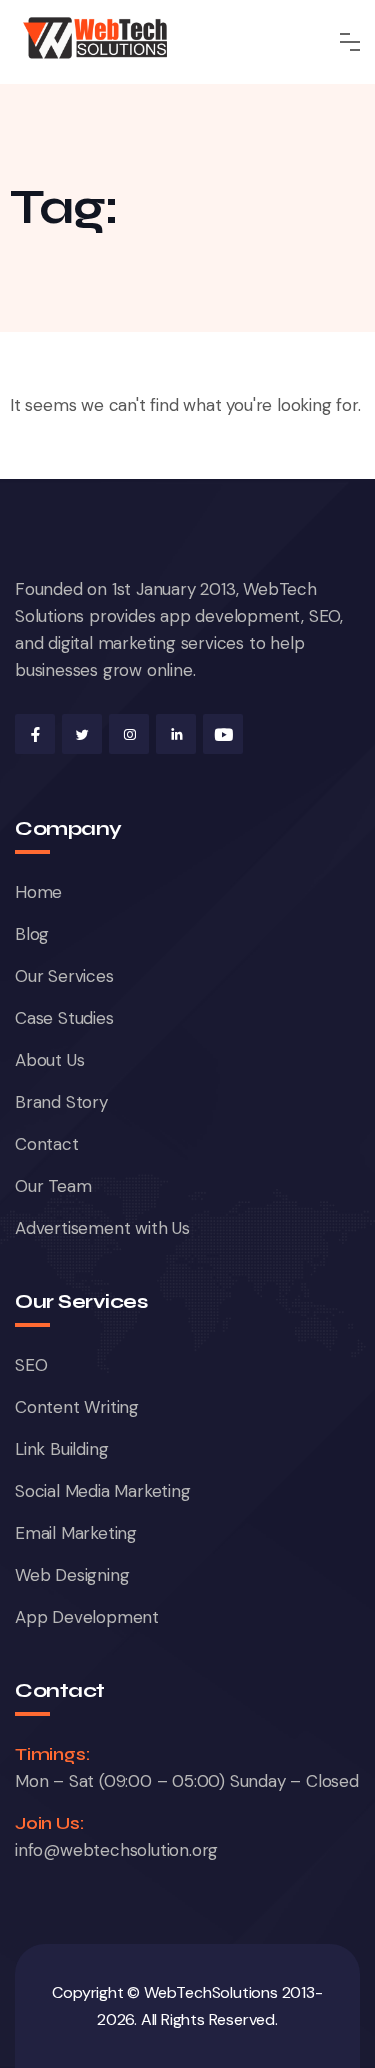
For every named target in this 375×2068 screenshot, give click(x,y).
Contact (47, 1144)
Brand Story (61, 1102)
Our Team (53, 1186)
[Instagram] (129, 734)
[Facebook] (35, 734)
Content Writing (77, 1407)
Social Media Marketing (103, 1491)
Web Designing (72, 1575)
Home (38, 892)
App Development (87, 1617)
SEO (31, 1365)
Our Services (64, 976)
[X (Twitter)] (82, 734)
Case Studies (64, 1018)
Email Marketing (76, 1533)
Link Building (61, 1449)
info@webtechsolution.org (116, 1850)
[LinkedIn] (176, 734)
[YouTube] (223, 734)
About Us (49, 1060)
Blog (32, 934)
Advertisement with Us (102, 1228)
